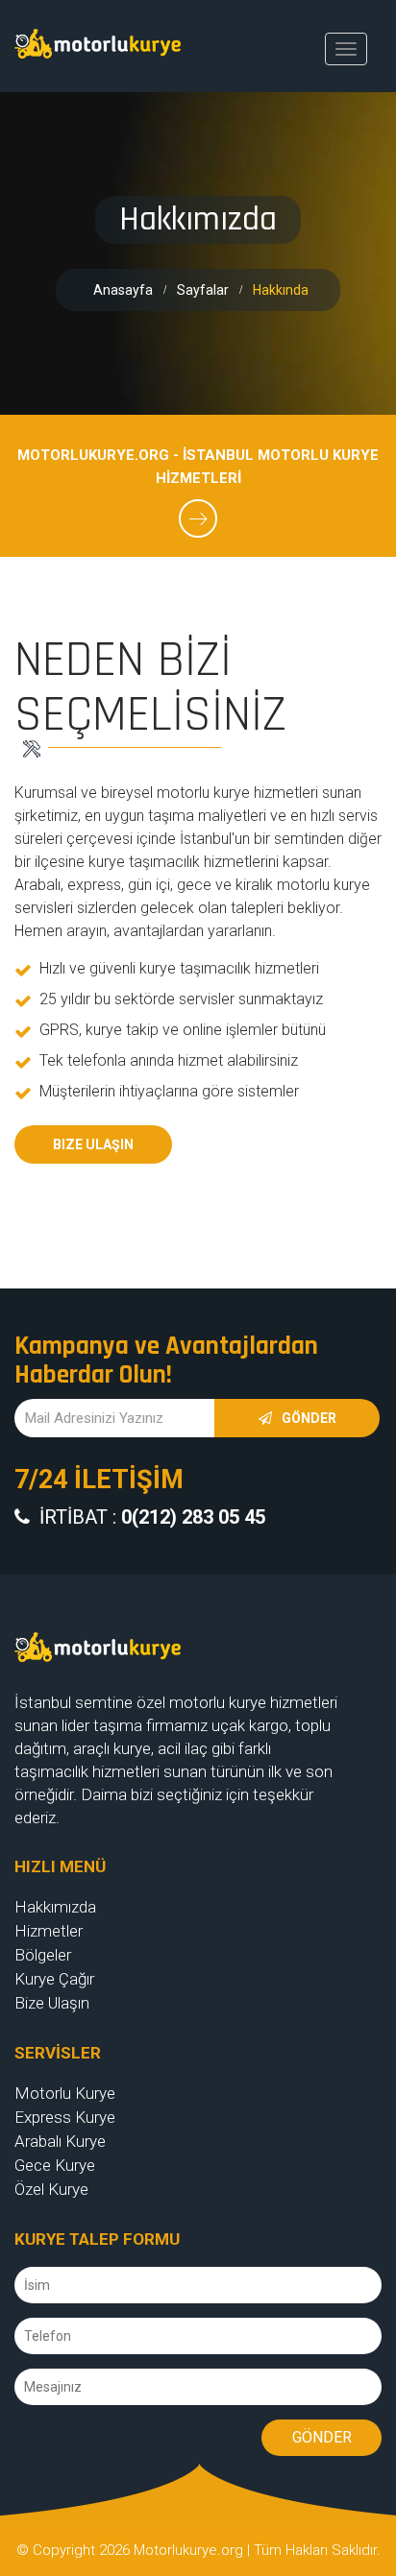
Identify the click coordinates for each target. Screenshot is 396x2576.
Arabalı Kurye (60, 2141)
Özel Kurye (51, 2189)
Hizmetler (49, 1931)
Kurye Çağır (54, 1979)
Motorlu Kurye (65, 2093)
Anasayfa (123, 290)
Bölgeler (43, 1955)
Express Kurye (65, 2117)
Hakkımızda (55, 1907)
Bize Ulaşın (93, 1144)
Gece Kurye (55, 2165)
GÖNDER (322, 2437)
